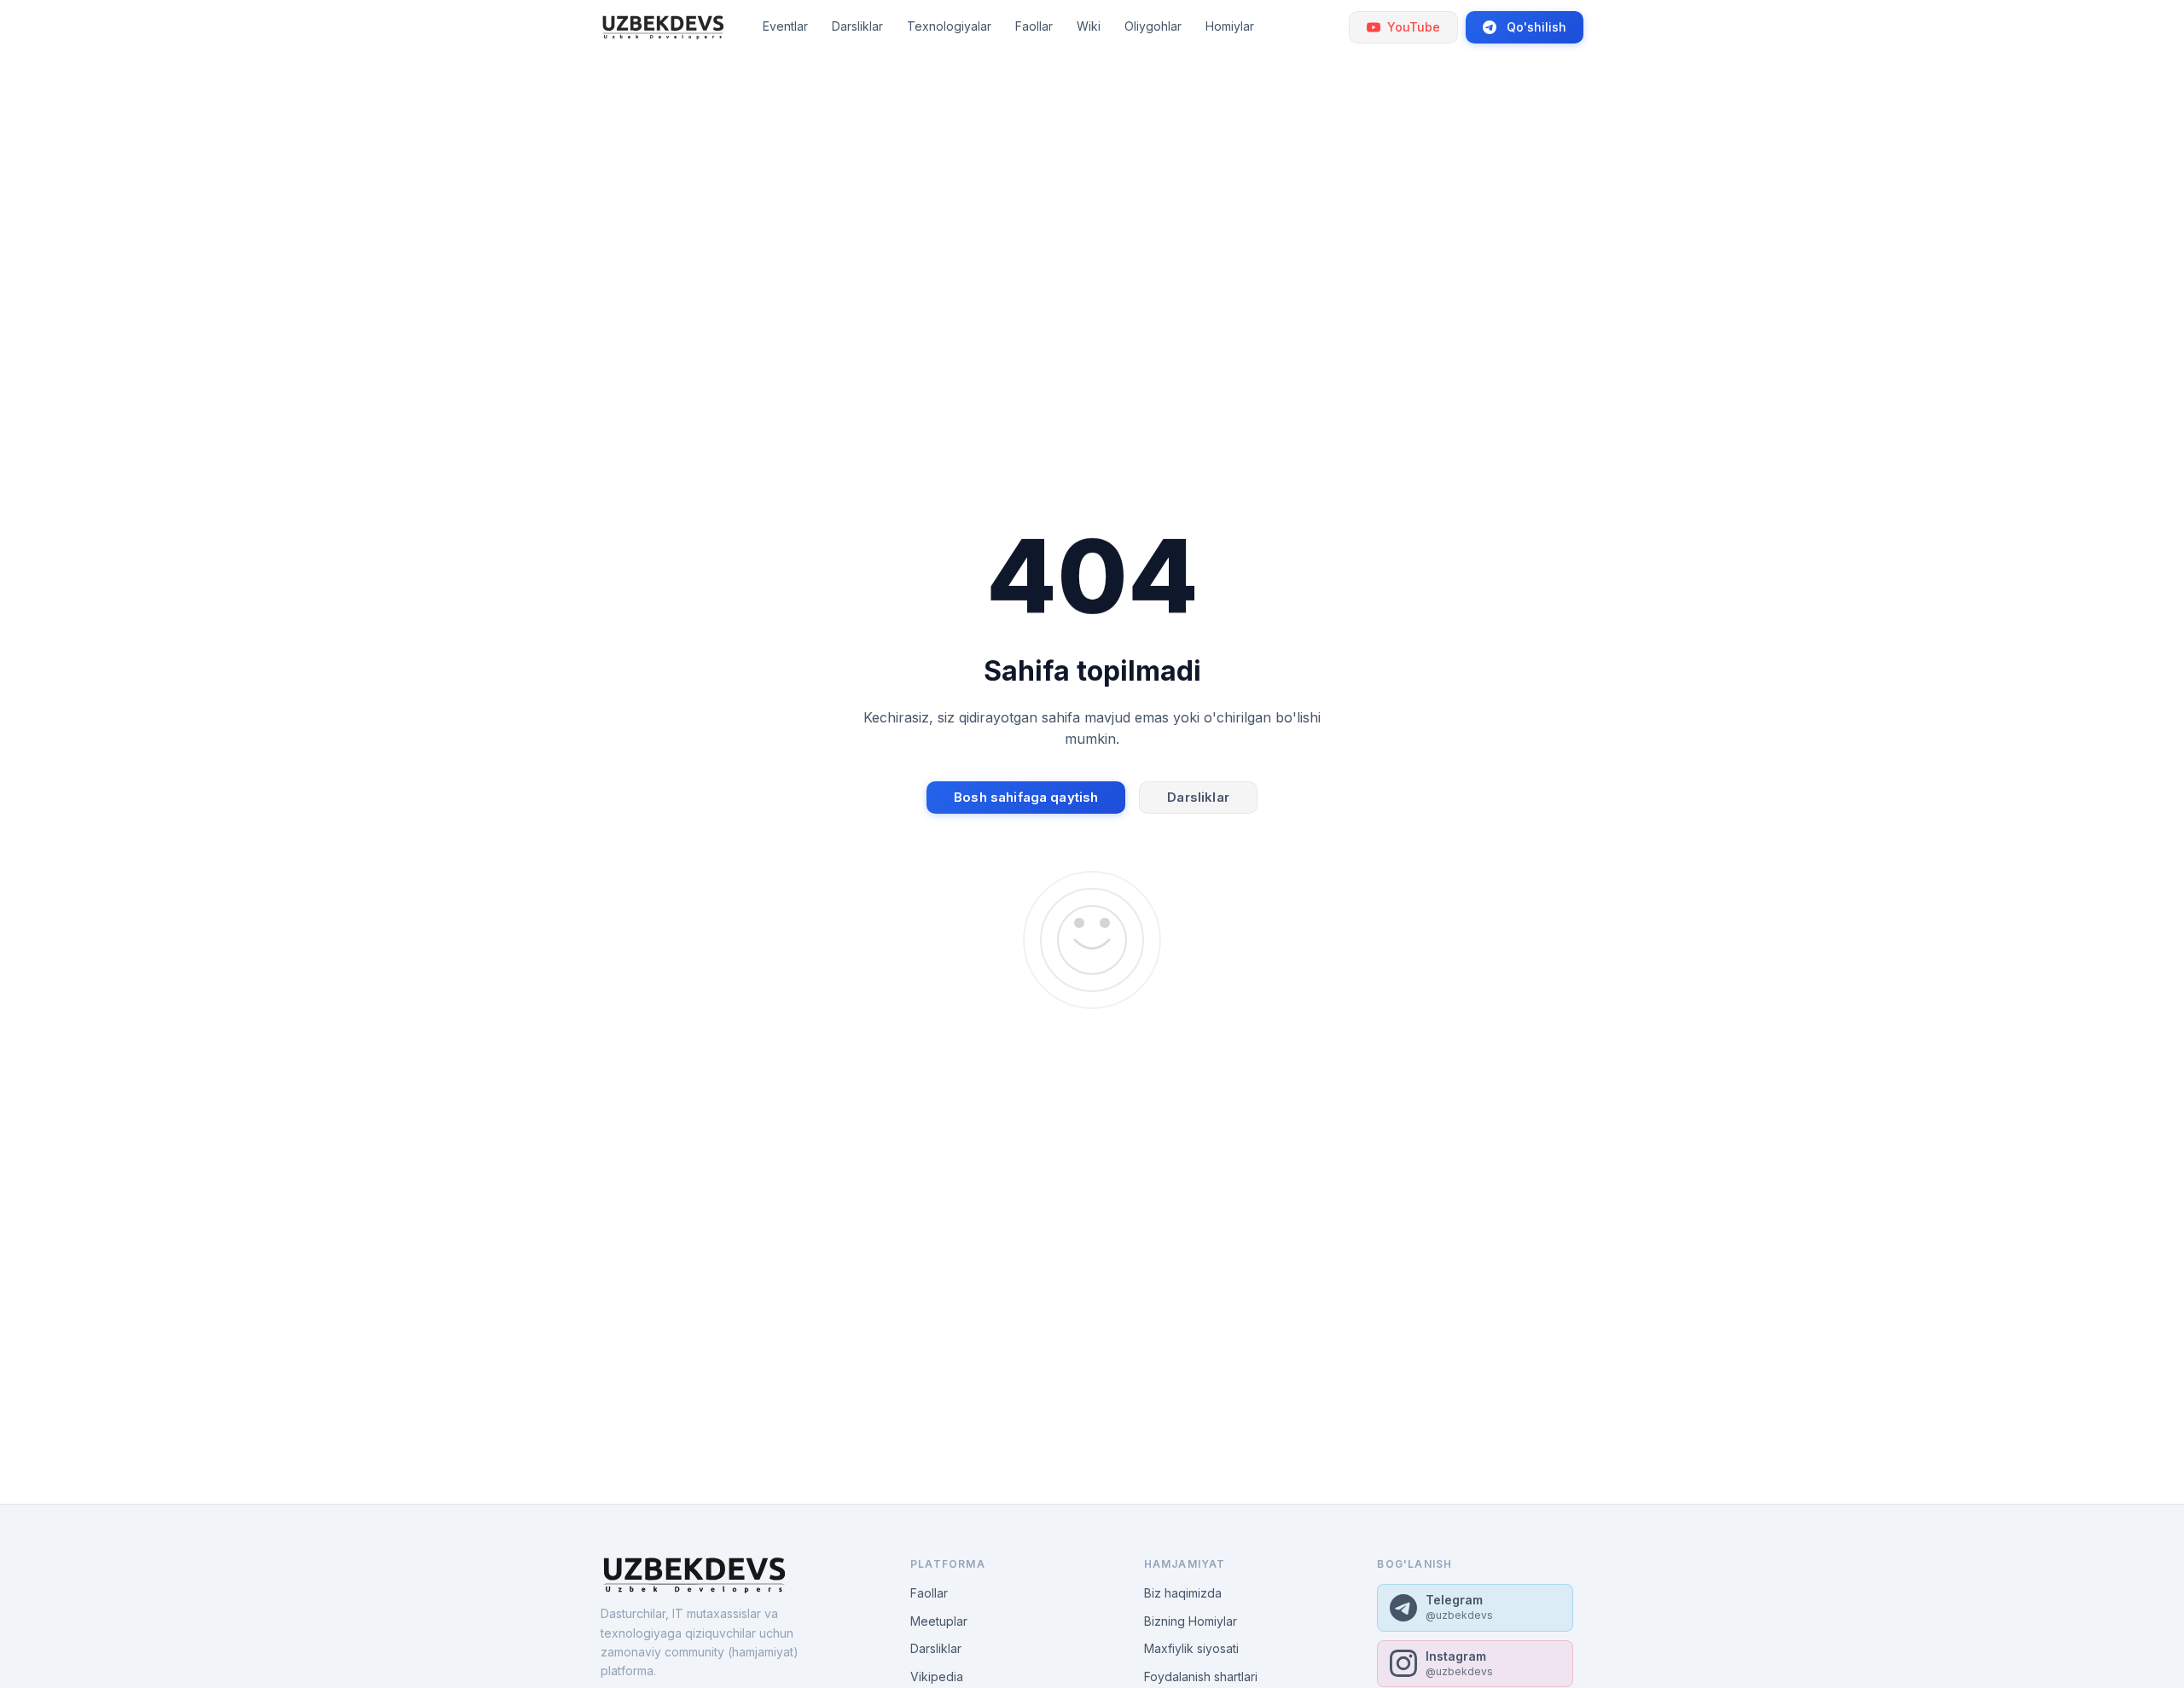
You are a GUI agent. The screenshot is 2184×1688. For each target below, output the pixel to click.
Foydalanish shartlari (1201, 1676)
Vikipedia (937, 1676)
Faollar (929, 1593)
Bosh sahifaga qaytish (1026, 797)
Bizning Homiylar (1191, 1621)
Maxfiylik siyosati (1191, 1648)
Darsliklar (1198, 797)
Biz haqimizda (1183, 1593)
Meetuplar (939, 1621)
